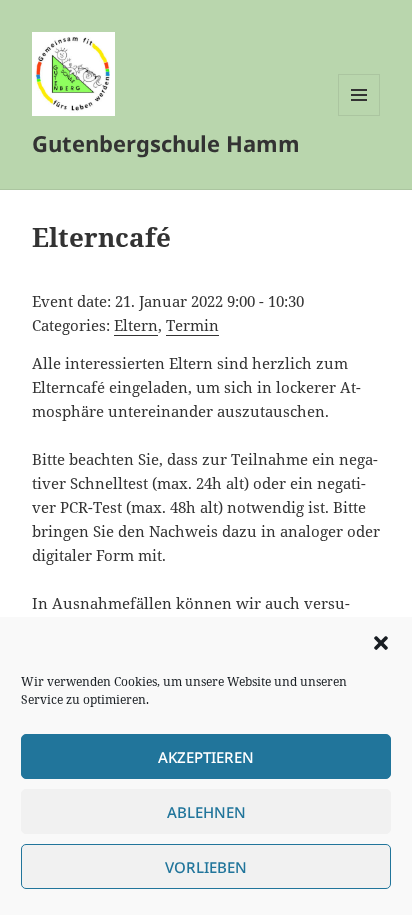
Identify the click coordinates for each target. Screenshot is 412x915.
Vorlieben (206, 867)
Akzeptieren (206, 757)
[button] (381, 643)
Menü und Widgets (359, 115)
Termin (192, 325)
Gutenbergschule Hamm (166, 143)
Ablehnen (206, 812)
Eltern (136, 325)
